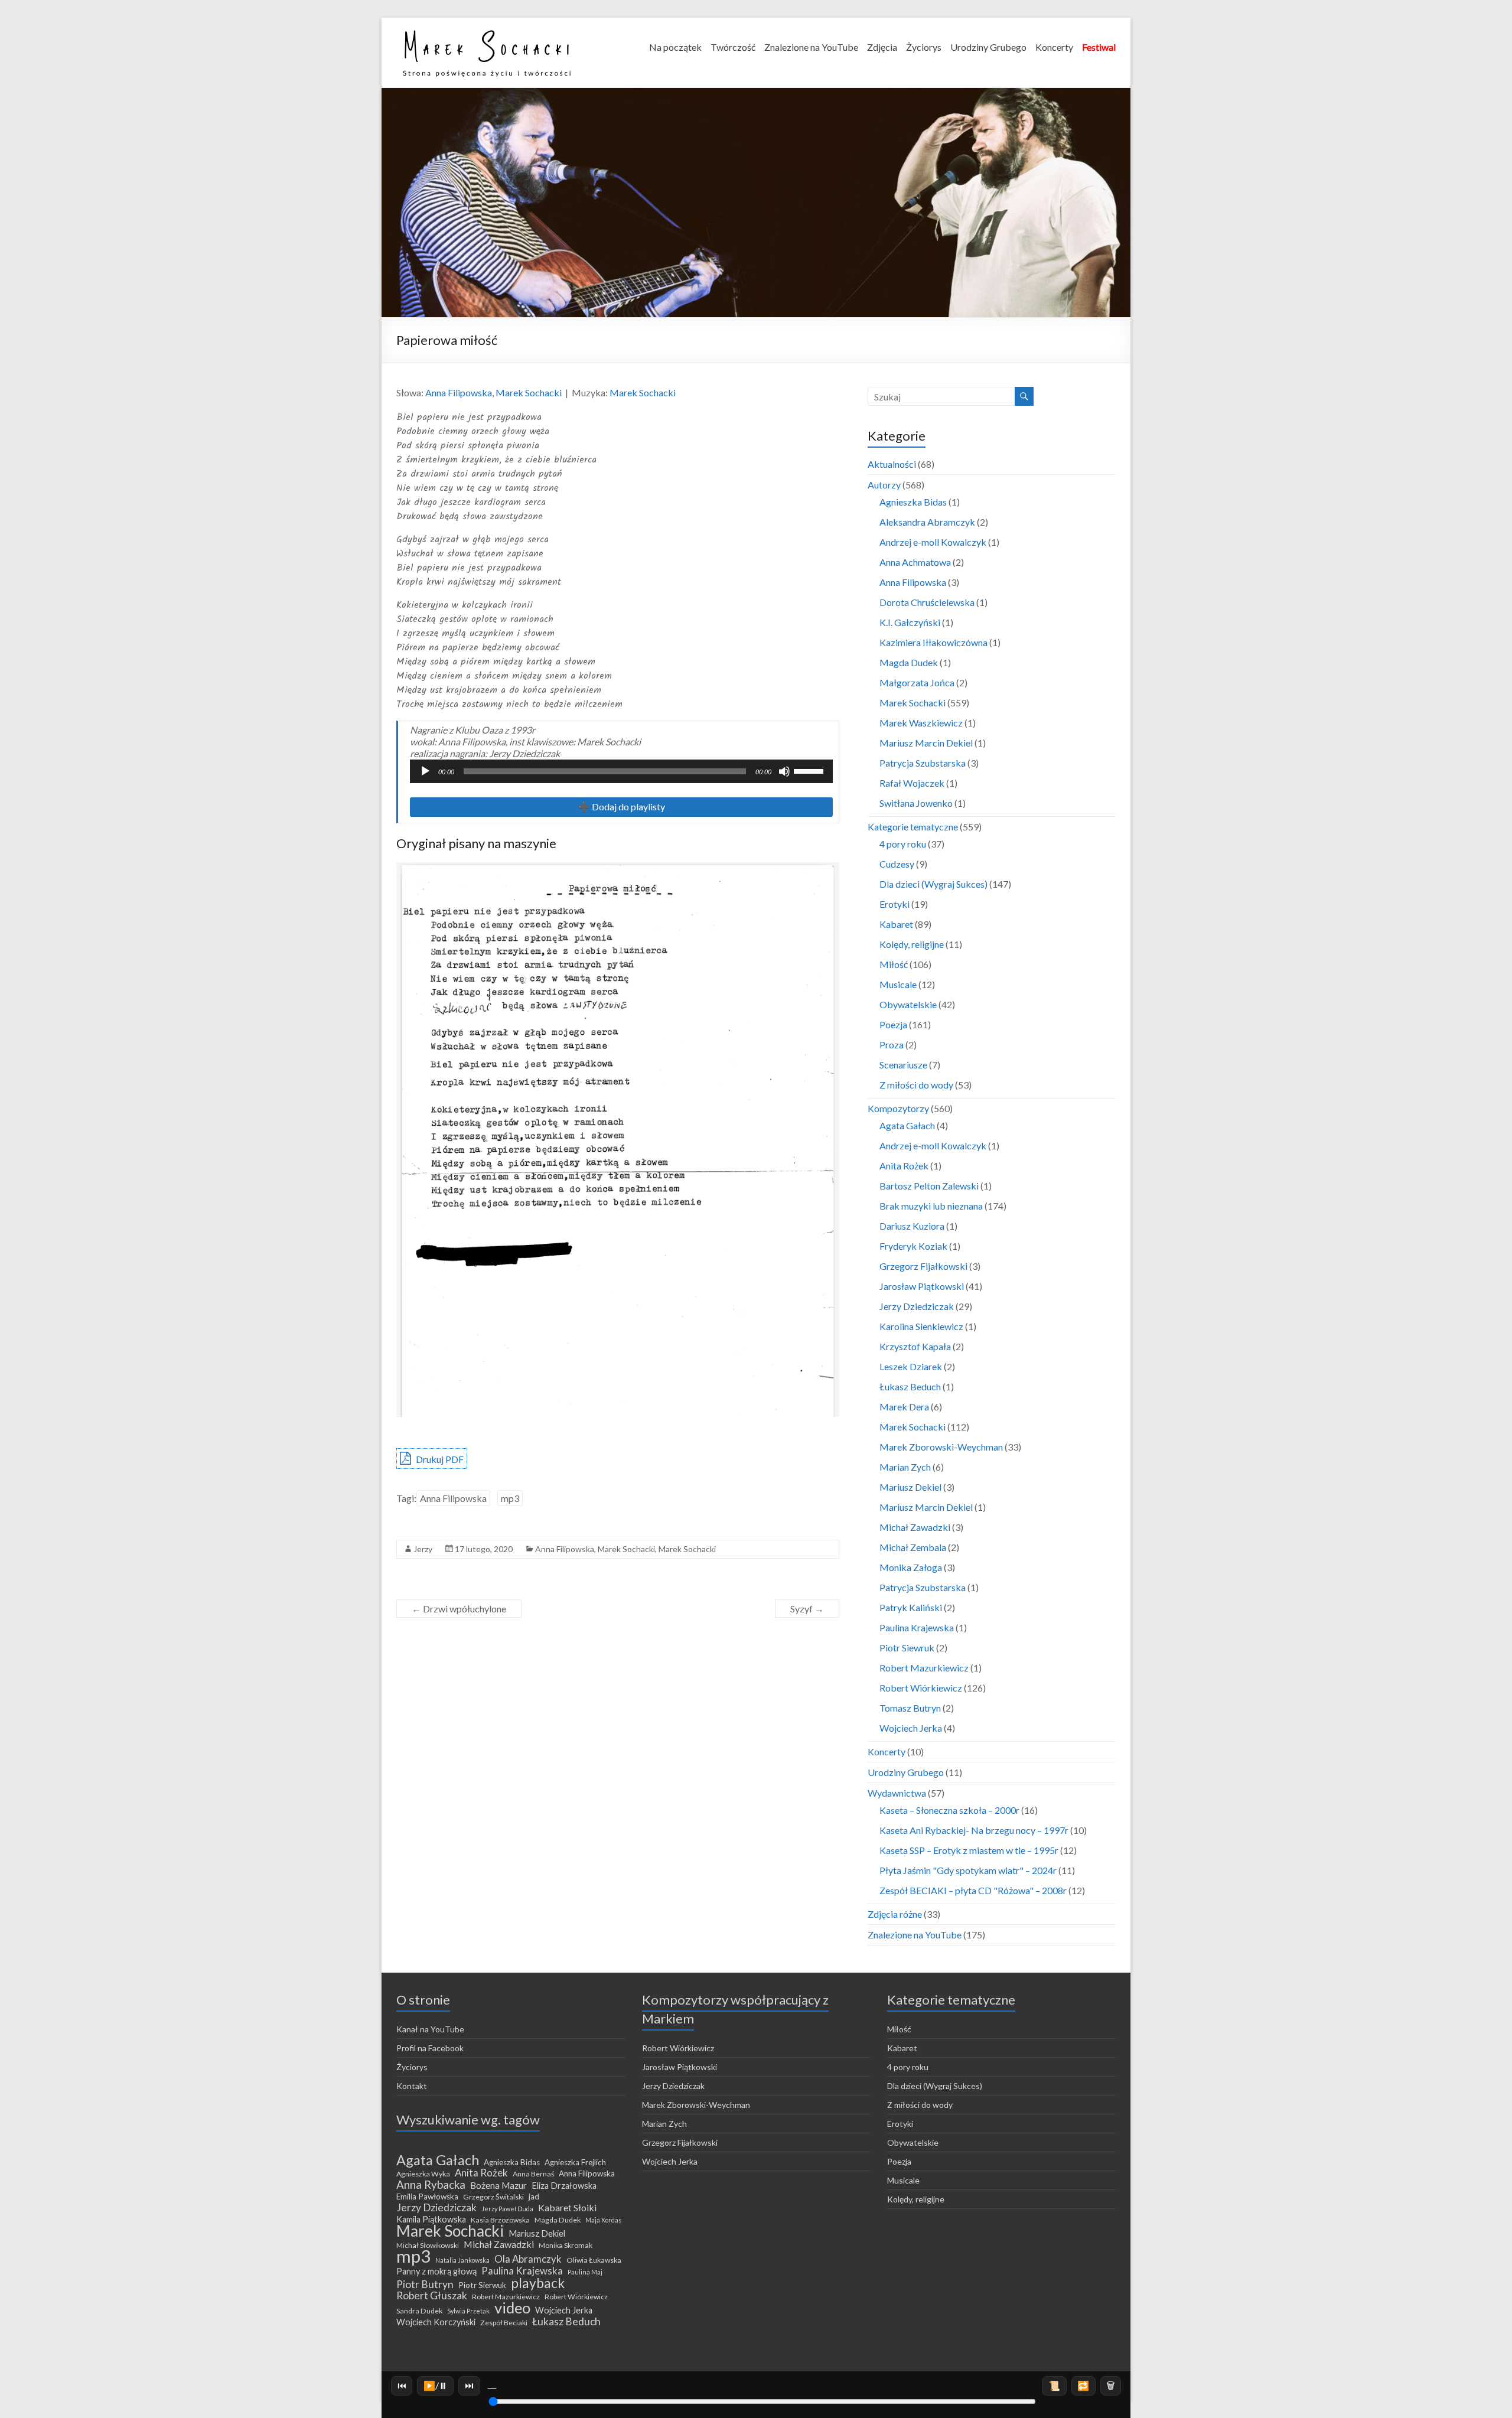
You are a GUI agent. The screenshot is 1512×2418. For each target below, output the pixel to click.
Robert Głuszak (432, 2296)
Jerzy (423, 1549)
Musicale (898, 984)
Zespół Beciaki (504, 2323)
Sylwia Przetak (468, 2311)
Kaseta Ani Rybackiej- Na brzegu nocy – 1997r (974, 1830)
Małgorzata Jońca (917, 682)
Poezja (893, 1024)
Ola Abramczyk (528, 2259)
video (512, 2308)
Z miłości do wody (916, 1085)
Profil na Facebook (430, 2048)
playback (538, 2283)
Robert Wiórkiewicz (921, 1688)
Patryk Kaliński (911, 1607)
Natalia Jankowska (462, 2260)
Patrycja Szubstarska (923, 763)
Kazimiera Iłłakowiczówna (933, 642)
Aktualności (892, 464)
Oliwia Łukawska (594, 2260)
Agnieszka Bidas (913, 502)
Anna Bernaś (533, 2174)
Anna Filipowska (459, 392)
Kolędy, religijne (912, 944)
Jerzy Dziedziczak (917, 1306)
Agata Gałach (907, 1125)
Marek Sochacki (529, 392)
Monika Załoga (911, 1567)
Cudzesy (897, 864)
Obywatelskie (908, 1004)
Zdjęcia (882, 47)
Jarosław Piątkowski (922, 1286)
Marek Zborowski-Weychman (941, 1447)
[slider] (810, 770)
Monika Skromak (566, 2245)
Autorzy (884, 485)
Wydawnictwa (897, 1793)
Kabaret (896, 924)
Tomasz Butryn (910, 1708)
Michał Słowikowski (428, 2245)
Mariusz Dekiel (910, 1487)
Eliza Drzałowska (564, 2186)
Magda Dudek (909, 662)
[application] (621, 771)
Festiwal (1099, 47)
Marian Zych (905, 1467)
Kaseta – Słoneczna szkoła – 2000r (949, 1810)
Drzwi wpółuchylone (459, 1609)
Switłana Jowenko (916, 803)
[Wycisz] (784, 771)
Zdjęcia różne (895, 1914)
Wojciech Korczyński (436, 2322)
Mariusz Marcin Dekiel (926, 743)
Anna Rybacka (431, 2185)
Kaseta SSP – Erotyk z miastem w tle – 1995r (969, 1850)
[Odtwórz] (425, 771)
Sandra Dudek (419, 2311)
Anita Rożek (904, 1166)
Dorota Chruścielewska (927, 602)
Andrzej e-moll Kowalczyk (933, 542)
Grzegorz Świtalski (493, 2197)
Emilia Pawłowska (427, 2197)
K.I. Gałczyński (910, 622)
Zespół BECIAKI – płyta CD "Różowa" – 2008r (973, 1890)
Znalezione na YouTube (811, 47)
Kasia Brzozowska (500, 2220)
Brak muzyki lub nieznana (931, 1206)
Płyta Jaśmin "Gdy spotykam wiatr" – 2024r (968, 1870)
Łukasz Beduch (910, 1386)
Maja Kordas (603, 2220)
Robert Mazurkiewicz (924, 1668)
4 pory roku (903, 844)
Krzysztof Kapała (915, 1346)
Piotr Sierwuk (482, 2285)
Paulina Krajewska (917, 1627)
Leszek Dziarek (911, 1366)
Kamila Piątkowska (431, 2219)
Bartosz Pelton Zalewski (929, 1186)
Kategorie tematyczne (913, 827)
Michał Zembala (913, 1547)
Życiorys (924, 47)
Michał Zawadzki (915, 1527)
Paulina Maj (585, 2272)
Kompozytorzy (898, 1108)
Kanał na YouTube (430, 2029)
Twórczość (733, 47)
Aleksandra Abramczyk (927, 522)
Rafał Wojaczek (912, 783)
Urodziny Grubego (988, 47)
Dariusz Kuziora (912, 1226)
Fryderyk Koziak (913, 1246)
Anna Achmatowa (915, 562)
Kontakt (412, 2086)
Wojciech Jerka (911, 1728)
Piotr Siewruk (907, 1648)
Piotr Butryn (425, 2285)
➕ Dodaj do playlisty (622, 806)
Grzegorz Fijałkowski (923, 1266)
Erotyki (895, 904)
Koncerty (1054, 47)
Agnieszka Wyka (423, 2174)
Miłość (894, 964)
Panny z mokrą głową (436, 2271)
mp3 (510, 1498)
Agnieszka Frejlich (575, 2162)
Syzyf (807, 1609)
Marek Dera (904, 1407)
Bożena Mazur (498, 2185)
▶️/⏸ (436, 2385)
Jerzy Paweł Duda (507, 2209)
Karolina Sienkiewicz (921, 1326)
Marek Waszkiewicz (921, 723)
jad (534, 2197)
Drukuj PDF (439, 1459)
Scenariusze (903, 1065)
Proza (892, 1045)
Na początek (675, 47)
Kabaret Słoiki (567, 2208)
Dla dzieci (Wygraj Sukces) (933, 884)
